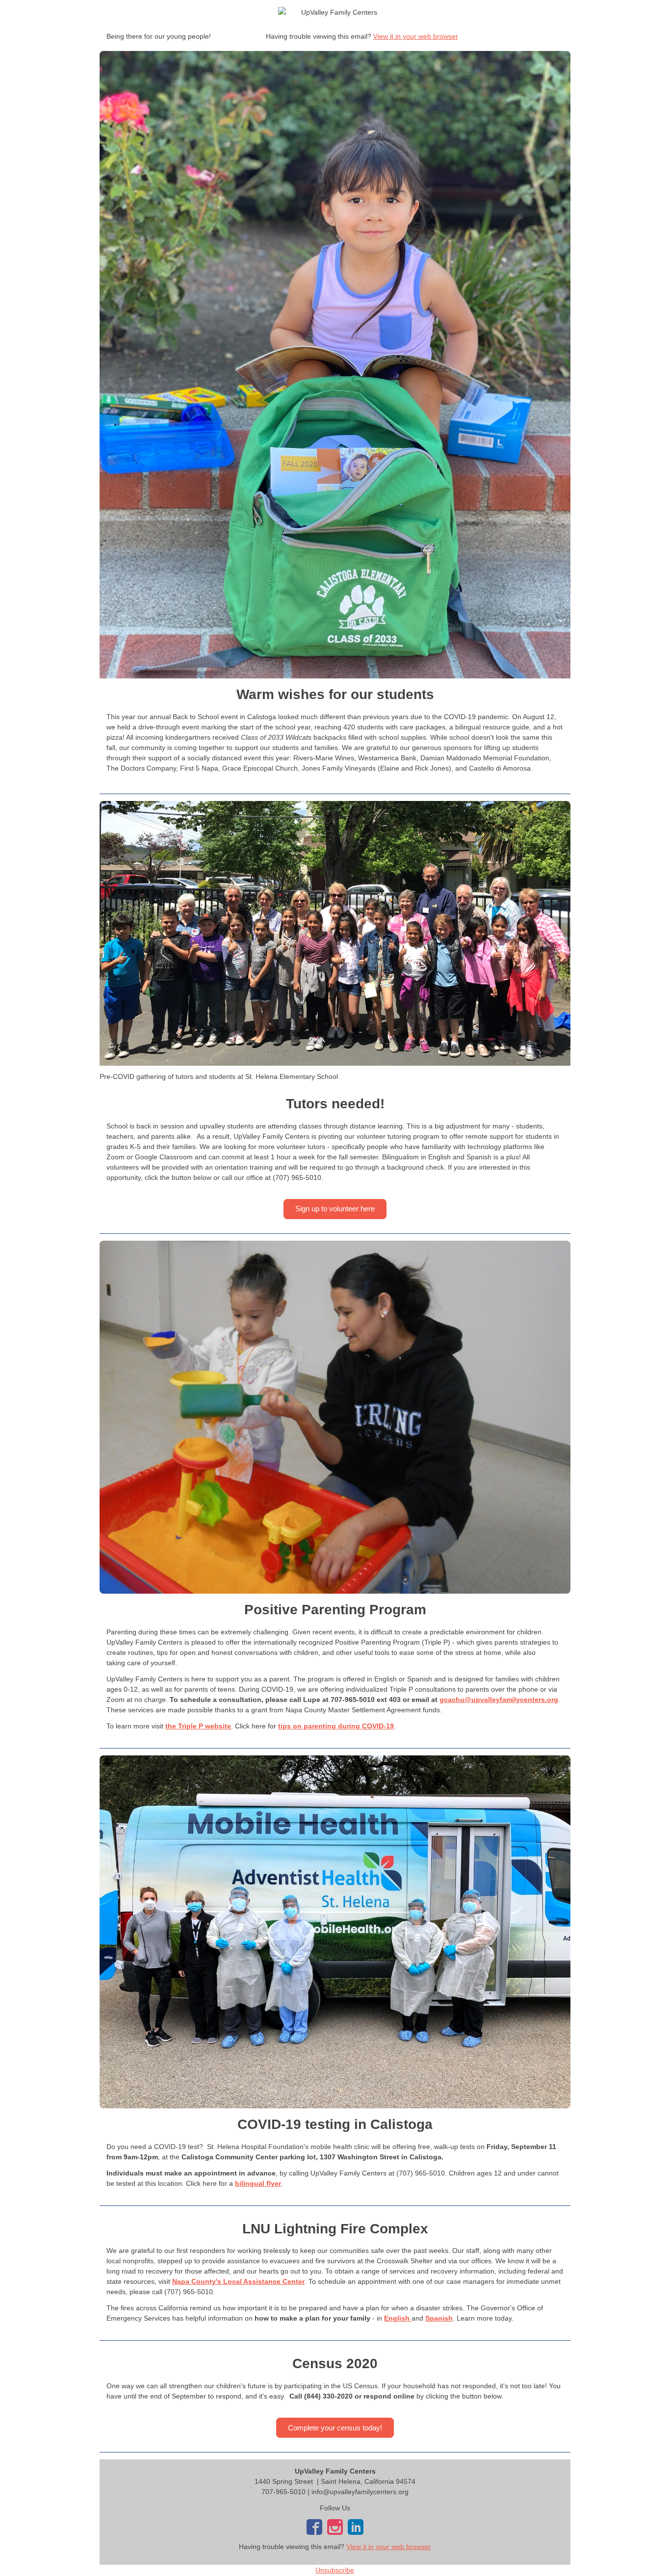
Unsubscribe (335, 2570)
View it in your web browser (416, 36)
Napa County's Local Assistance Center (238, 2281)
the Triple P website (198, 1726)
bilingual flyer (258, 2183)
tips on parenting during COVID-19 (336, 1726)
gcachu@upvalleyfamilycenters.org (499, 1700)
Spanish (439, 2318)
